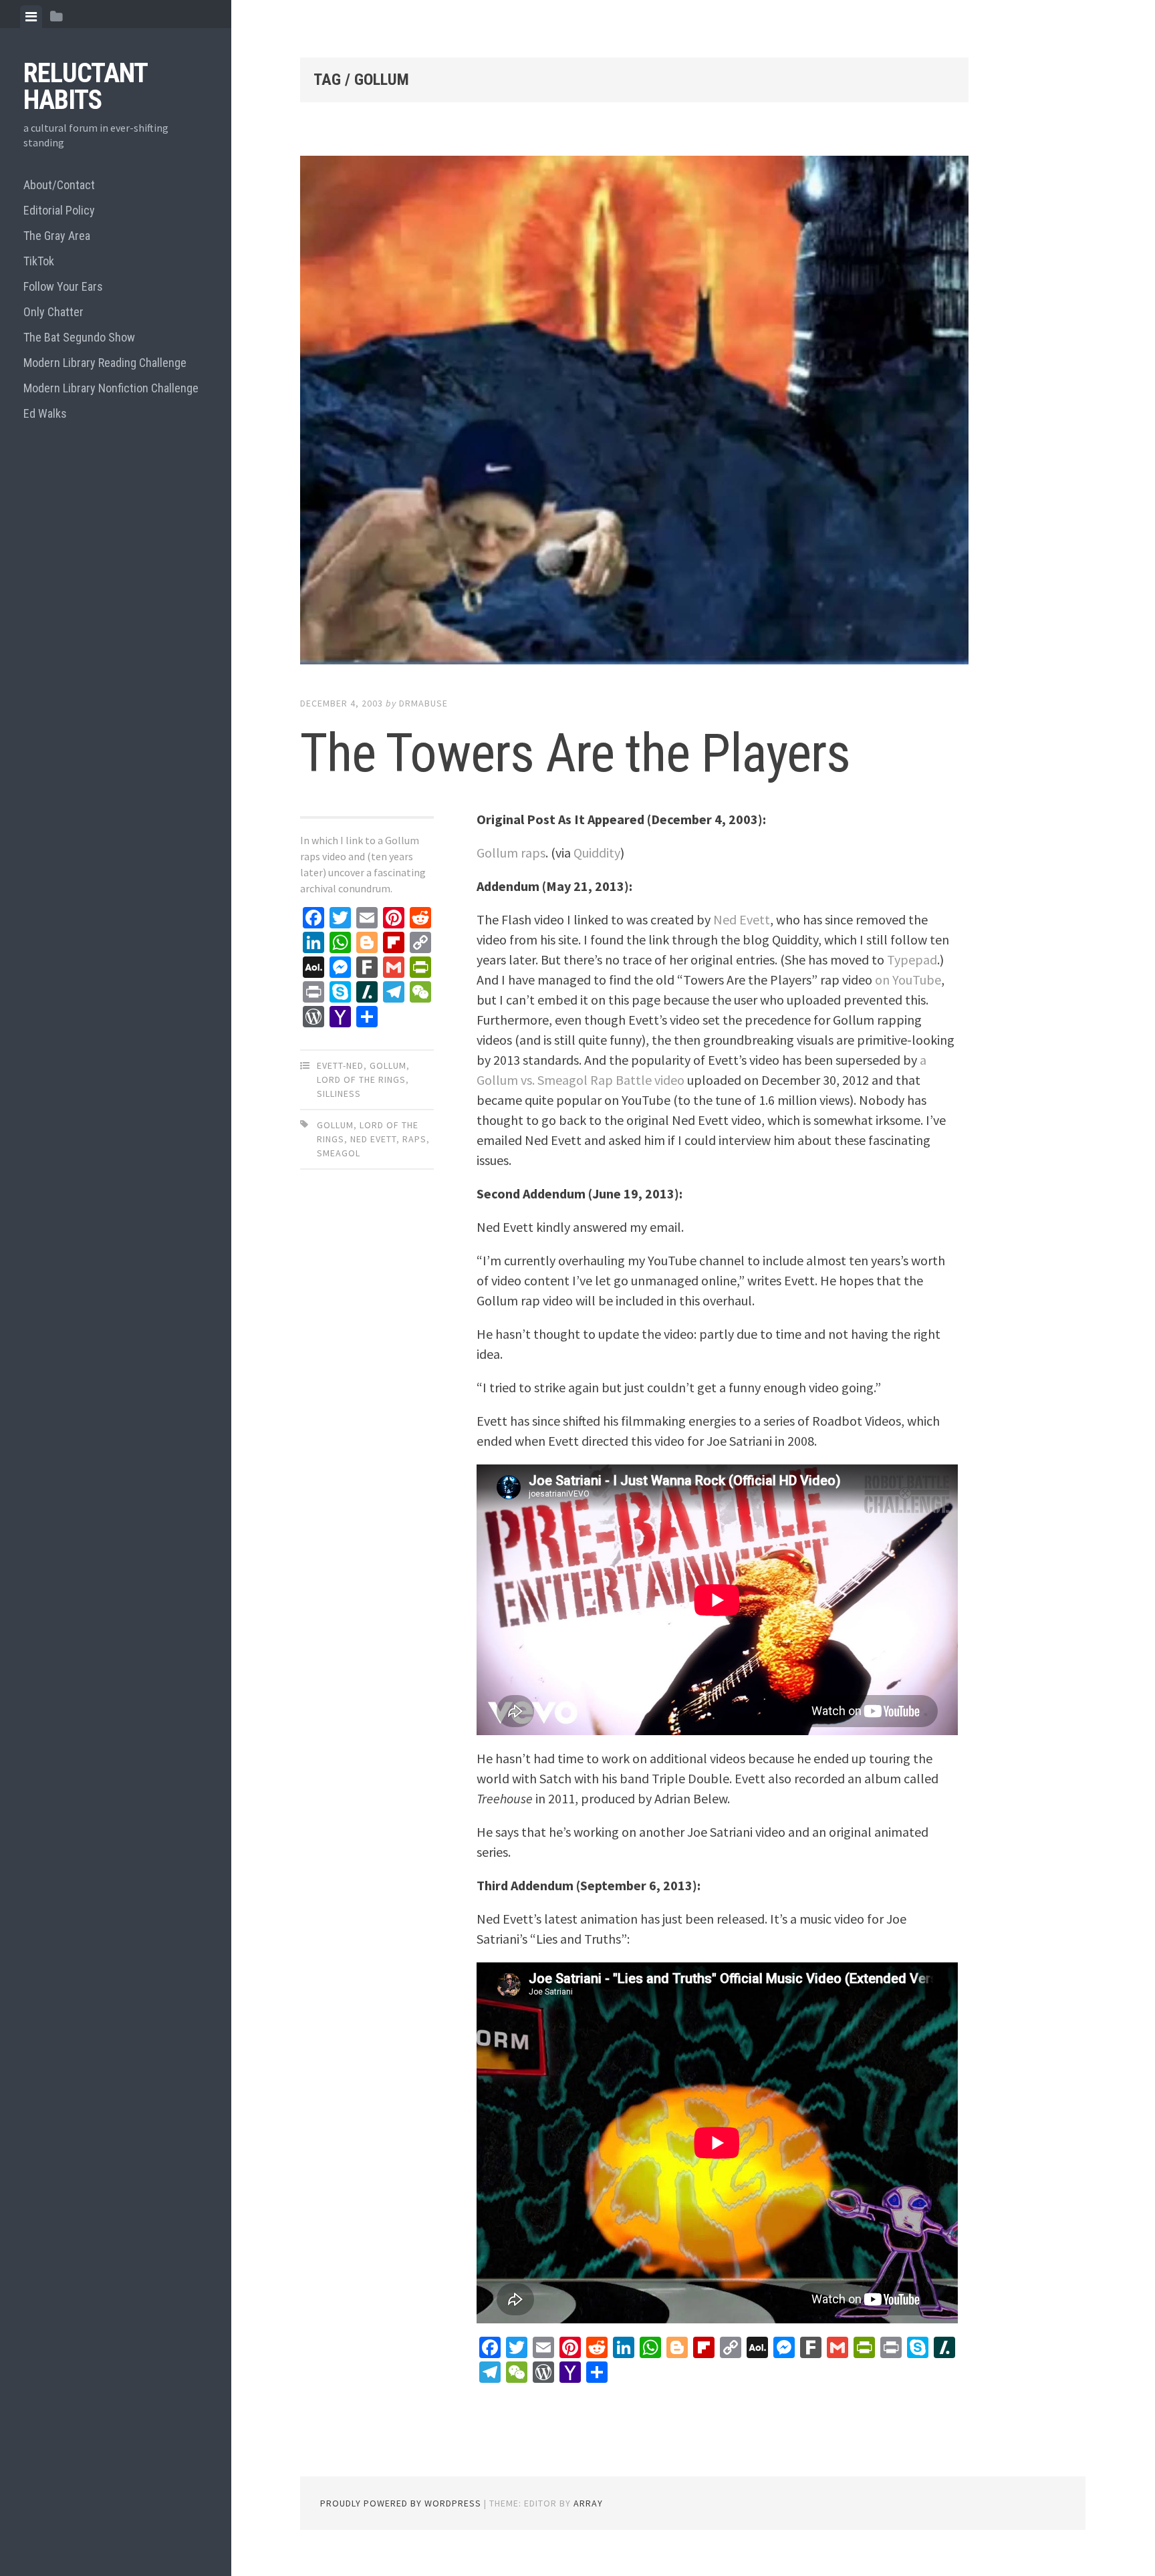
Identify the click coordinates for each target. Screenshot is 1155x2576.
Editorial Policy (59, 210)
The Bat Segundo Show (79, 337)
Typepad (912, 959)
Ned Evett (373, 1139)
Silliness (339, 1093)
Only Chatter (53, 312)
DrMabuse (423, 703)
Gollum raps (511, 853)
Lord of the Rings (361, 1079)
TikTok (39, 261)
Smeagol (339, 1153)
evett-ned (340, 1065)
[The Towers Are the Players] (634, 413)
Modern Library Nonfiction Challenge (111, 388)
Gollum (388, 1065)
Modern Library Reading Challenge (105, 363)
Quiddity (597, 853)
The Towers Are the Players (575, 753)
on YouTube (908, 980)
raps (414, 1139)
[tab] (31, 17)
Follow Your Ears (63, 286)
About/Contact (59, 185)
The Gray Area (57, 236)
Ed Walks (45, 413)
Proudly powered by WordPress (401, 2503)
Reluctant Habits (85, 87)
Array (588, 2503)
